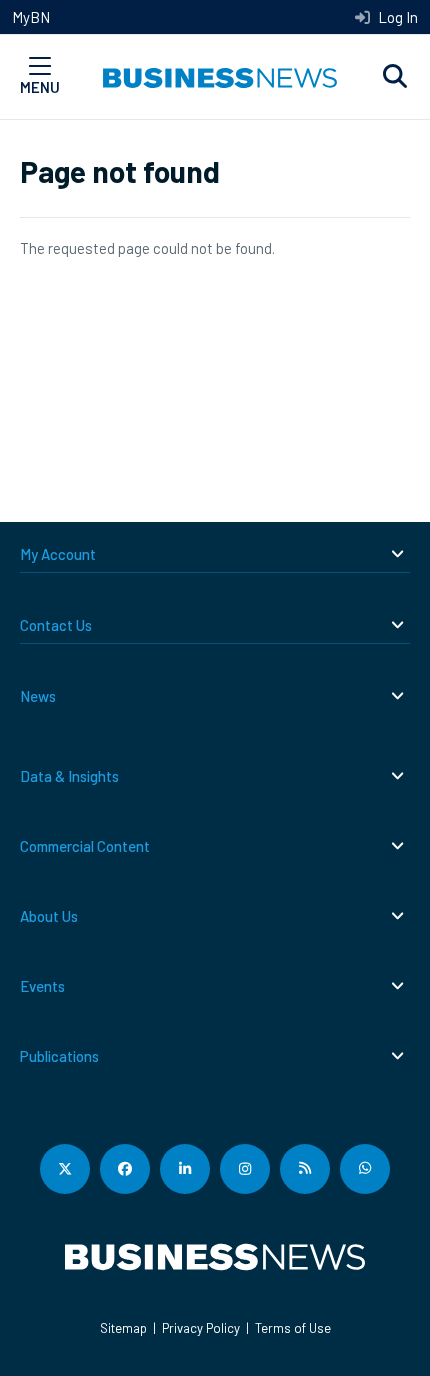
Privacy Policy (201, 1328)
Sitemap (123, 1328)
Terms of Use (293, 1328)
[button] (395, 77)
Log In (396, 17)
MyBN (31, 17)
